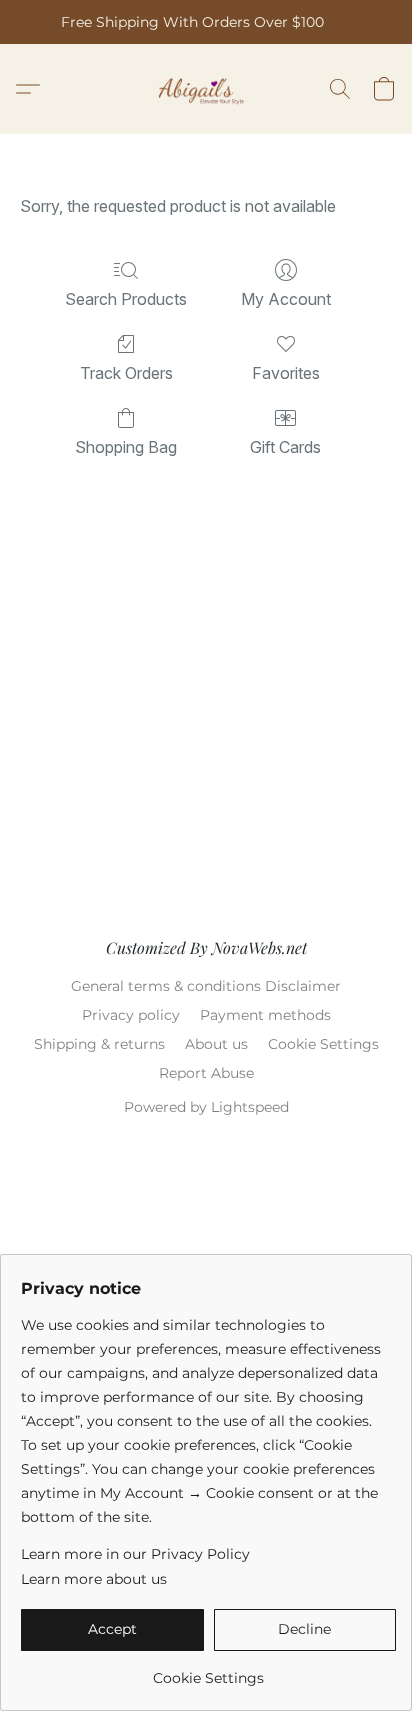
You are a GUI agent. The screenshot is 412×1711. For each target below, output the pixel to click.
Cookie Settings (323, 1044)
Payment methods (265, 1015)
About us (216, 1044)
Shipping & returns (99, 1044)
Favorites (286, 373)
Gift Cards (285, 447)
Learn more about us (94, 1579)
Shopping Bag (126, 447)
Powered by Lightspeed (206, 1107)
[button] (206, 89)
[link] (208, 1670)
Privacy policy (131, 1015)
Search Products (126, 299)
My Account (286, 299)
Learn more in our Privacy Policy (135, 1554)
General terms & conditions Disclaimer (206, 986)
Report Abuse (206, 1073)
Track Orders (126, 373)
